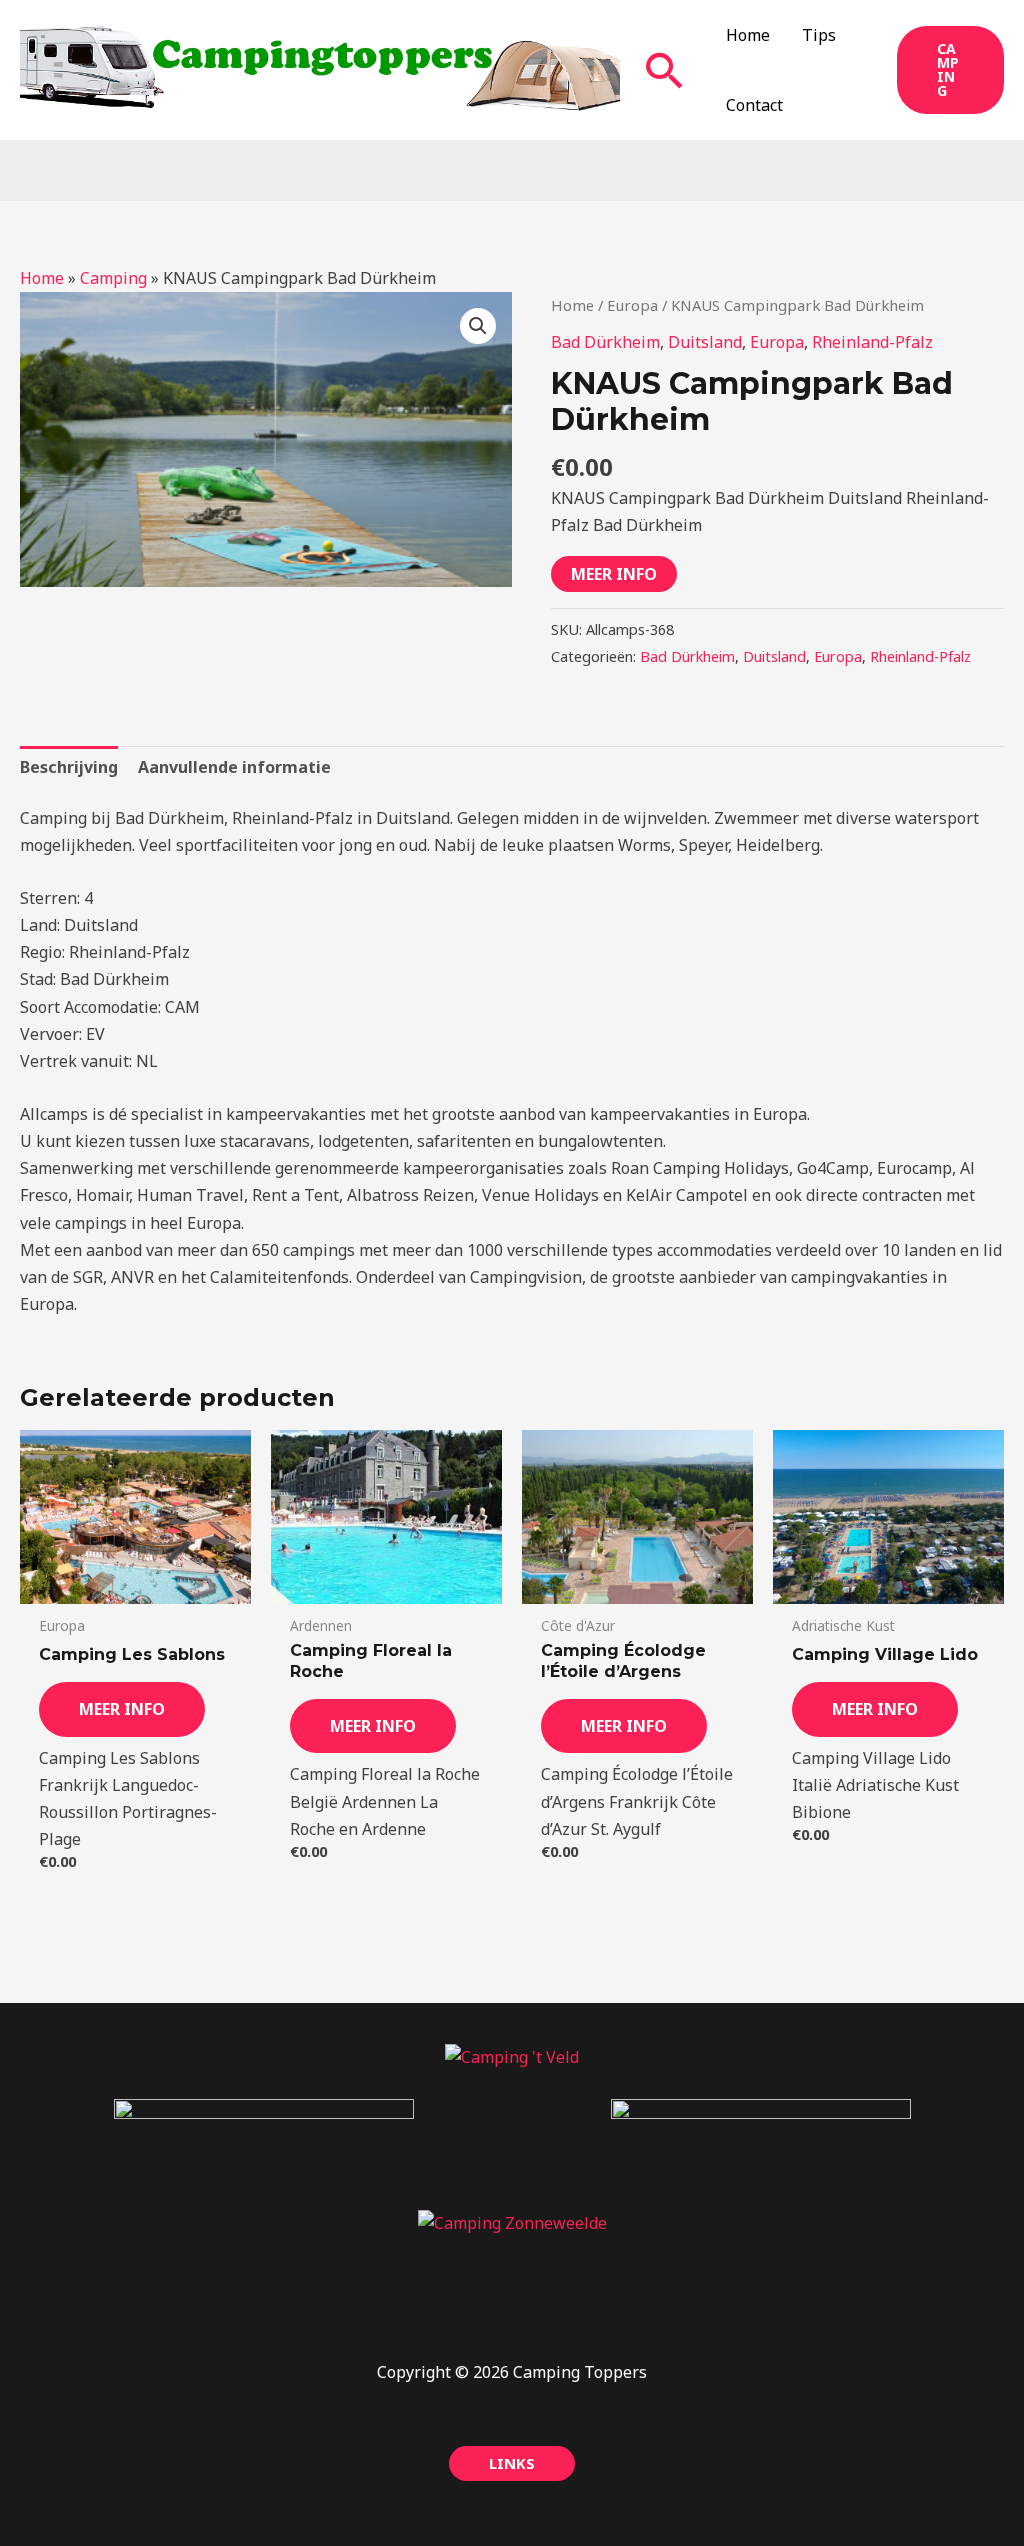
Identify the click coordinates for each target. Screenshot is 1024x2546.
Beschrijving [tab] (69, 767)
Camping (113, 278)
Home (748, 35)
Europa (632, 305)
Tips (819, 35)
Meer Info (614, 574)
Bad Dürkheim (605, 342)
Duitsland (705, 342)
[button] (665, 70)
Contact (754, 105)
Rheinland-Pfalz (872, 342)
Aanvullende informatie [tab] (234, 767)
